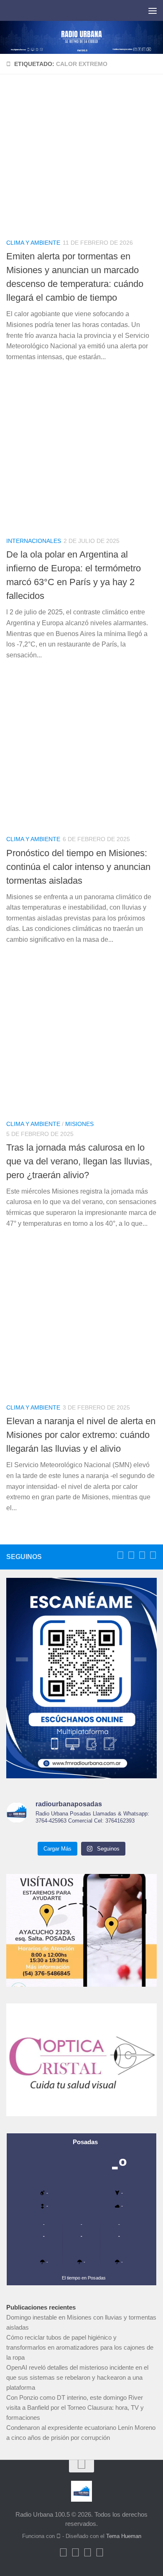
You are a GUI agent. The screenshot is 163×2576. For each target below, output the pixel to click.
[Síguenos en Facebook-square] (120, 1555)
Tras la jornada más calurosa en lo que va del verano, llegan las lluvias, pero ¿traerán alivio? (79, 1161)
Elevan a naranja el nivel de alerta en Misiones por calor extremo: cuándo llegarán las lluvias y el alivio (81, 1435)
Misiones (79, 1124)
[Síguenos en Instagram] (153, 1555)
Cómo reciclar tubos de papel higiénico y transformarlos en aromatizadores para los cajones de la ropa (80, 2347)
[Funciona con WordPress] (59, 2536)
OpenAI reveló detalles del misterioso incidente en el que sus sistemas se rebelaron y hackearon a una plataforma (77, 2377)
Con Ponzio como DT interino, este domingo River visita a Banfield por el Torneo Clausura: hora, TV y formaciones (75, 2407)
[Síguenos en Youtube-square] (142, 1555)
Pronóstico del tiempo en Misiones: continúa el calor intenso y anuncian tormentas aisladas (78, 867)
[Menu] (153, 10)
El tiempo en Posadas (84, 2278)
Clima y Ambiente (33, 243)
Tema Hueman (124, 2536)
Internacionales (34, 541)
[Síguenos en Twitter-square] (131, 1555)
